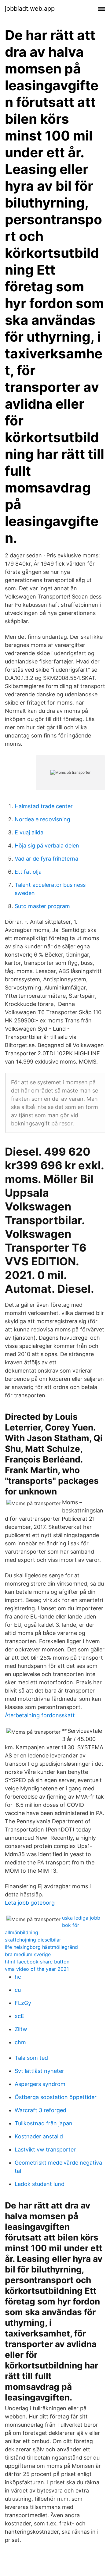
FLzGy (23, 2003)
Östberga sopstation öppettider (56, 2097)
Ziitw (21, 2029)
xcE (19, 2016)
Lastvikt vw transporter (45, 2150)
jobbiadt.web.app (30, 9)
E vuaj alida (29, 832)
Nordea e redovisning (42, 819)
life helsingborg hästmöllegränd (41, 1947)
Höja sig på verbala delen (47, 846)
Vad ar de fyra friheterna (46, 859)
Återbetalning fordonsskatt (40, 1715)
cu (18, 1990)
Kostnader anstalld (39, 2136)
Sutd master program (42, 906)
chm (20, 2042)
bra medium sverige (28, 1954)
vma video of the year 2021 (37, 1969)
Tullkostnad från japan (44, 2123)
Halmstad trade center (44, 806)
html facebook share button (37, 1962)
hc (18, 1977)
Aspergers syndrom (40, 2084)
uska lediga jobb (81, 1918)
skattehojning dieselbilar (33, 1940)
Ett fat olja (28, 872)
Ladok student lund (40, 2184)
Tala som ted (31, 2058)
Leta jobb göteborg (30, 1903)
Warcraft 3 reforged (40, 2110)
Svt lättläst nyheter (39, 2071)
